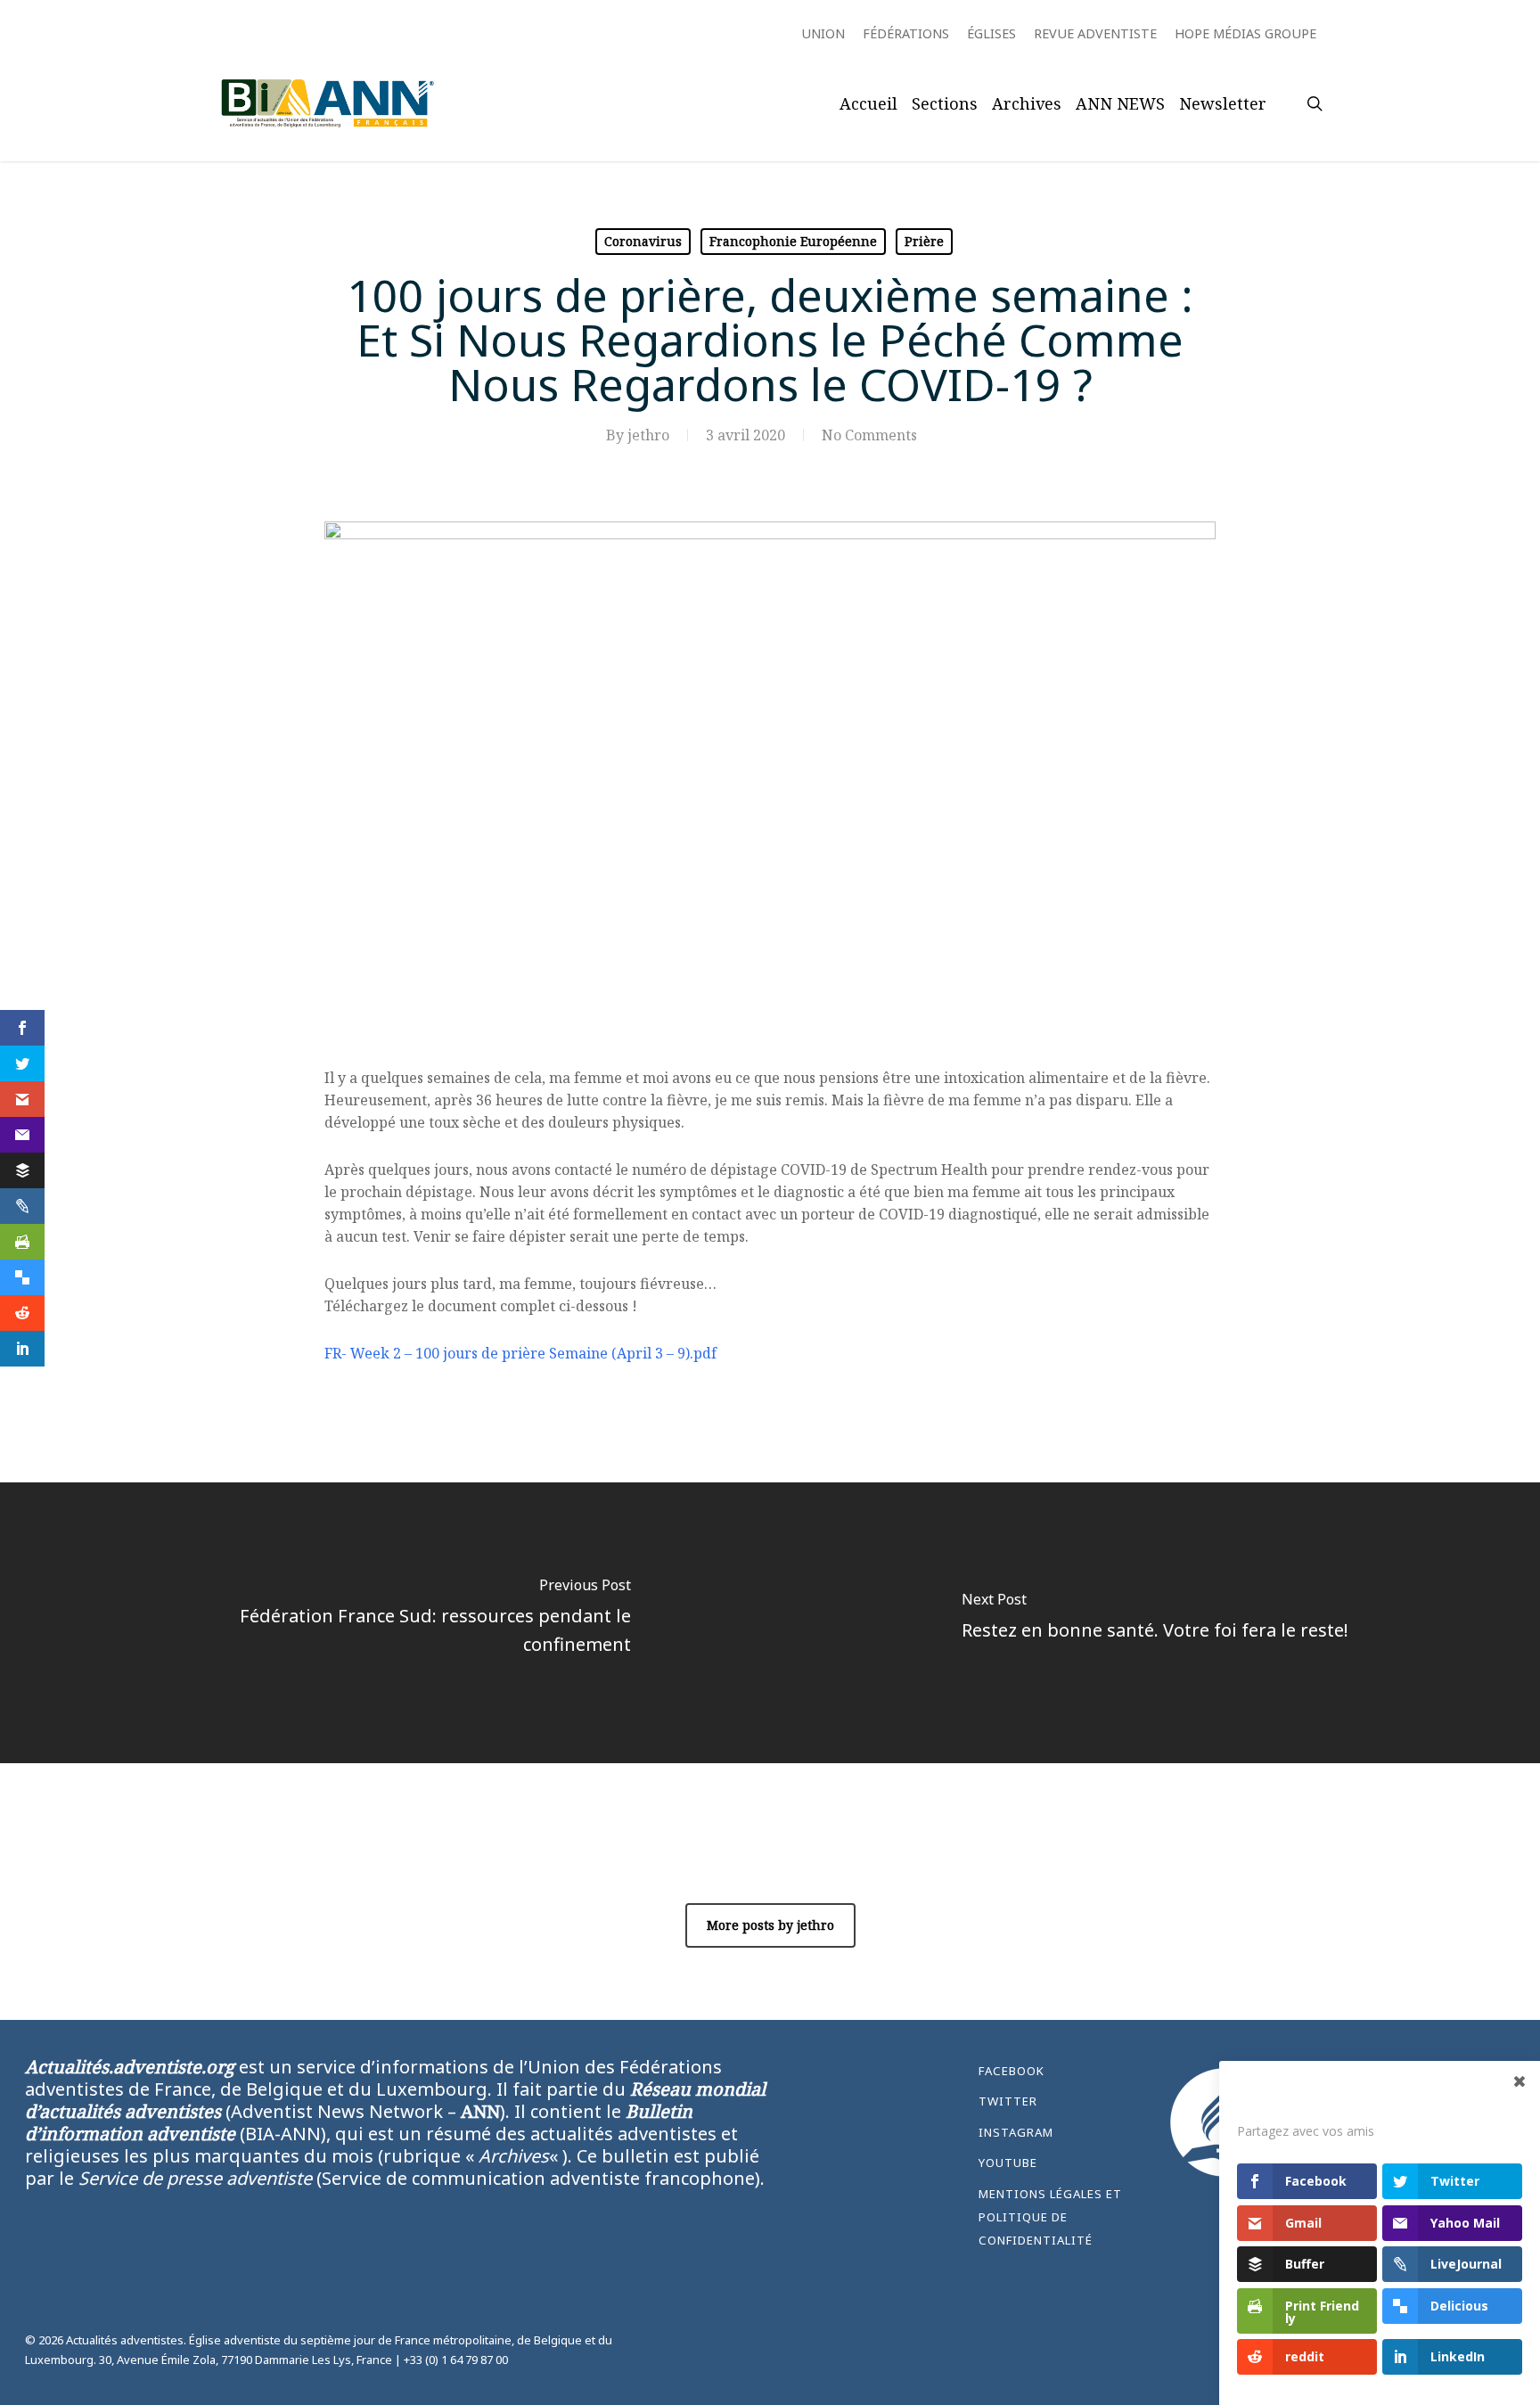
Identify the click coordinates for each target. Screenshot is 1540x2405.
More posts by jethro (770, 1925)
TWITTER (1008, 2101)
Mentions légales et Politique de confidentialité (1050, 2217)
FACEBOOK (1012, 2071)
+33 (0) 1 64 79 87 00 (456, 2360)
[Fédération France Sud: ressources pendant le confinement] (385, 1623)
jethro (648, 435)
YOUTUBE (1008, 2163)
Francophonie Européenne (793, 241)
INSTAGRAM (1016, 2132)
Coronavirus (643, 241)
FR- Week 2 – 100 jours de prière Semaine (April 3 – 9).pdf (520, 1353)
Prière (924, 241)
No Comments (869, 435)
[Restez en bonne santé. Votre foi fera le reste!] (1155, 1623)
